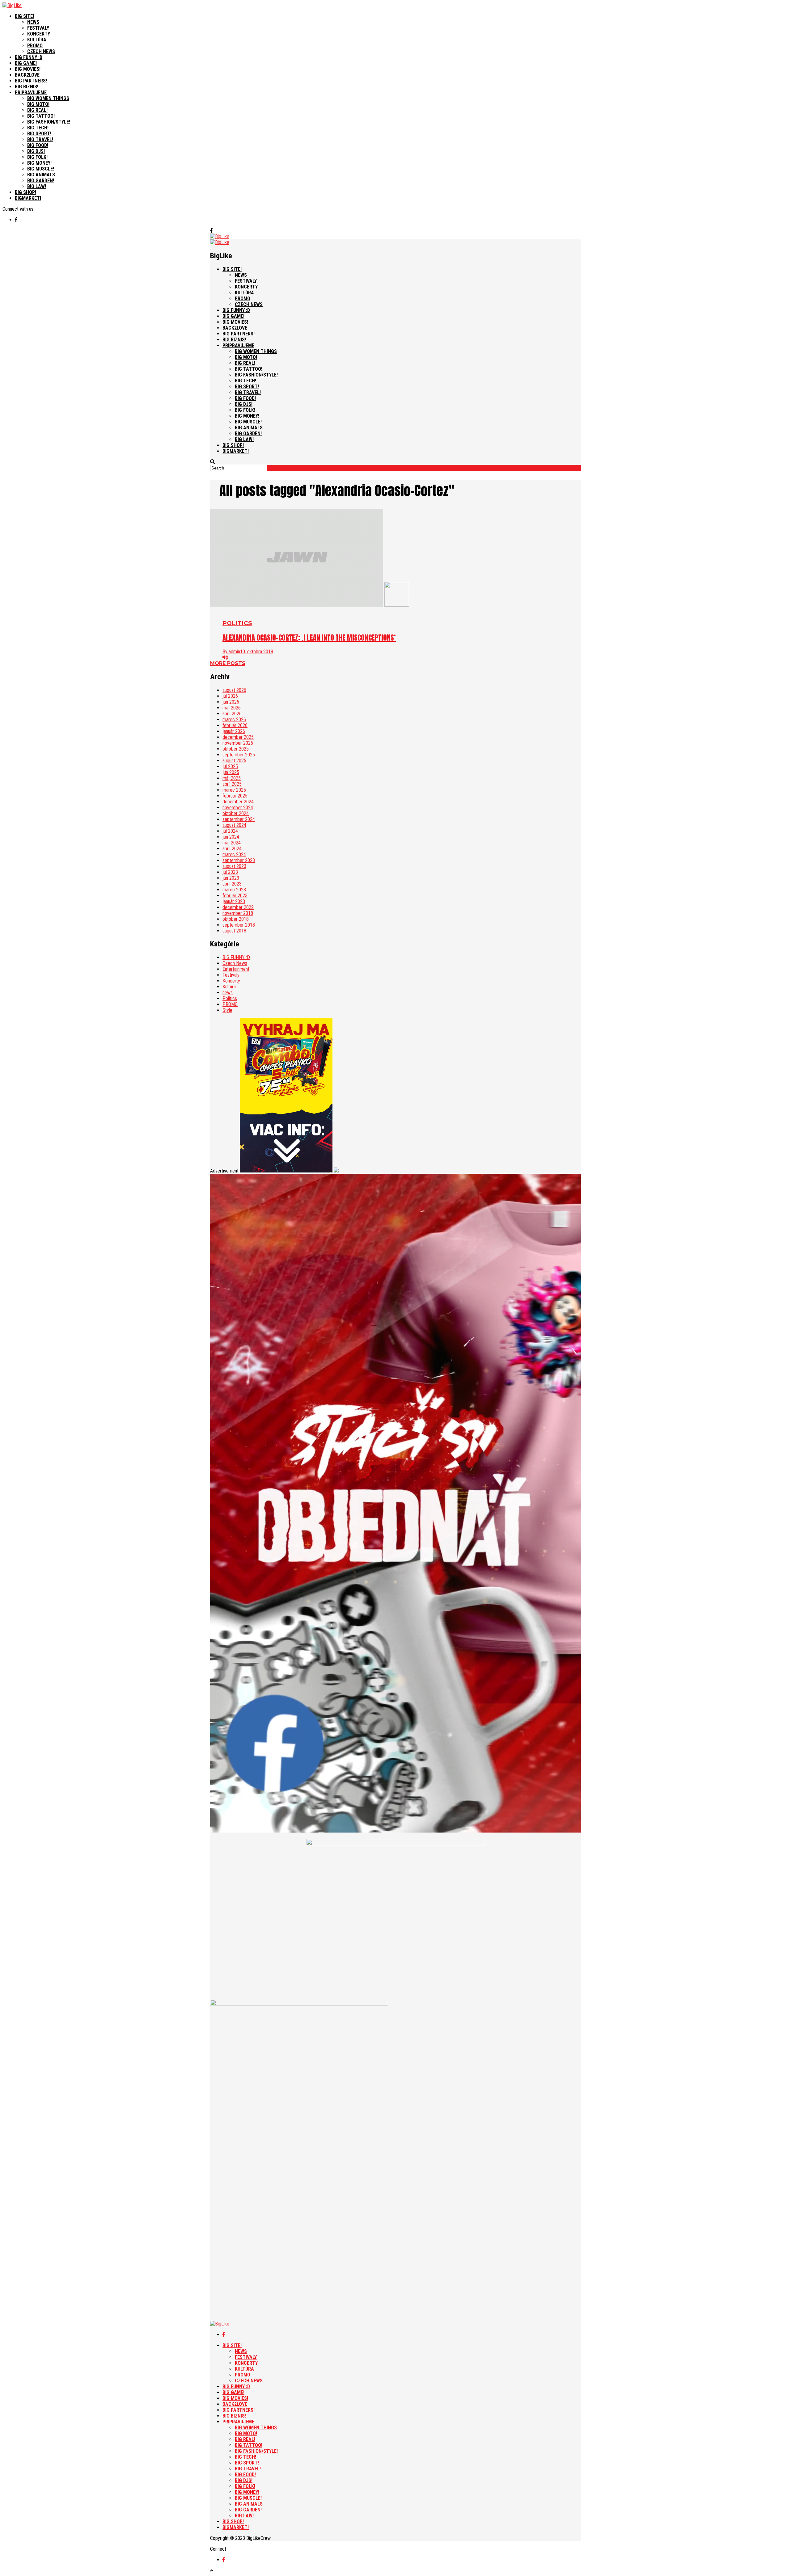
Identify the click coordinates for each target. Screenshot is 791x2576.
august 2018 (234, 931)
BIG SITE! (24, 16)
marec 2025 (234, 790)
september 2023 (239, 860)
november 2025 (238, 743)
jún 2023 (231, 878)
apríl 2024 (232, 849)
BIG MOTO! (38, 104)
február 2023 (235, 896)
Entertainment (236, 969)
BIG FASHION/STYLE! (49, 122)
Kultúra (37, 40)
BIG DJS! (36, 151)
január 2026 (234, 731)
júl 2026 (230, 696)
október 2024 (236, 813)
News (33, 22)
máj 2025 (232, 778)
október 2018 (236, 919)
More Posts (228, 663)
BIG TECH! (38, 128)
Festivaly (38, 28)
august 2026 (234, 690)
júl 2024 (230, 831)
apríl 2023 (232, 884)
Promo (35, 46)
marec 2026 (234, 720)
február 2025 (235, 796)
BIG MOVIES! (28, 69)
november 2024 (238, 808)
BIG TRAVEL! (40, 139)
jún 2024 (231, 837)
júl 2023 (230, 872)
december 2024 (238, 802)
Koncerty (39, 34)
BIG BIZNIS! (27, 87)
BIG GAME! (26, 63)
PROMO (230, 1004)
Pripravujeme (31, 93)
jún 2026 (231, 702)
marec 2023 (234, 890)
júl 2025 (230, 766)
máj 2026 (232, 708)
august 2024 (234, 825)
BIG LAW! (37, 186)
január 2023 (234, 901)
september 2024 (239, 819)
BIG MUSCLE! (41, 169)
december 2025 (238, 737)
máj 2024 (232, 843)
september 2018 (239, 925)
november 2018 (238, 913)
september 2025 (239, 755)
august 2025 (234, 761)
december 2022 (238, 907)
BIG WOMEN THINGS (48, 98)
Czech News (41, 51)
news (228, 993)
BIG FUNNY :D (29, 57)
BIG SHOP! (25, 192)
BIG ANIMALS (41, 175)
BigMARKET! (28, 198)
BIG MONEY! (39, 163)
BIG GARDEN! (41, 181)
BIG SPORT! (39, 134)
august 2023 (234, 866)
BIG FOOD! (38, 145)
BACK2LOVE (27, 75)
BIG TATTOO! (41, 116)
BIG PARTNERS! (31, 81)
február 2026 (235, 725)
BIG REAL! (37, 110)
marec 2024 (234, 854)
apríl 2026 (232, 714)
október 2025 (236, 749)
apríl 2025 (232, 784)
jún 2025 (231, 772)
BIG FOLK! (37, 157)
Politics (230, 998)
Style (227, 1010)
